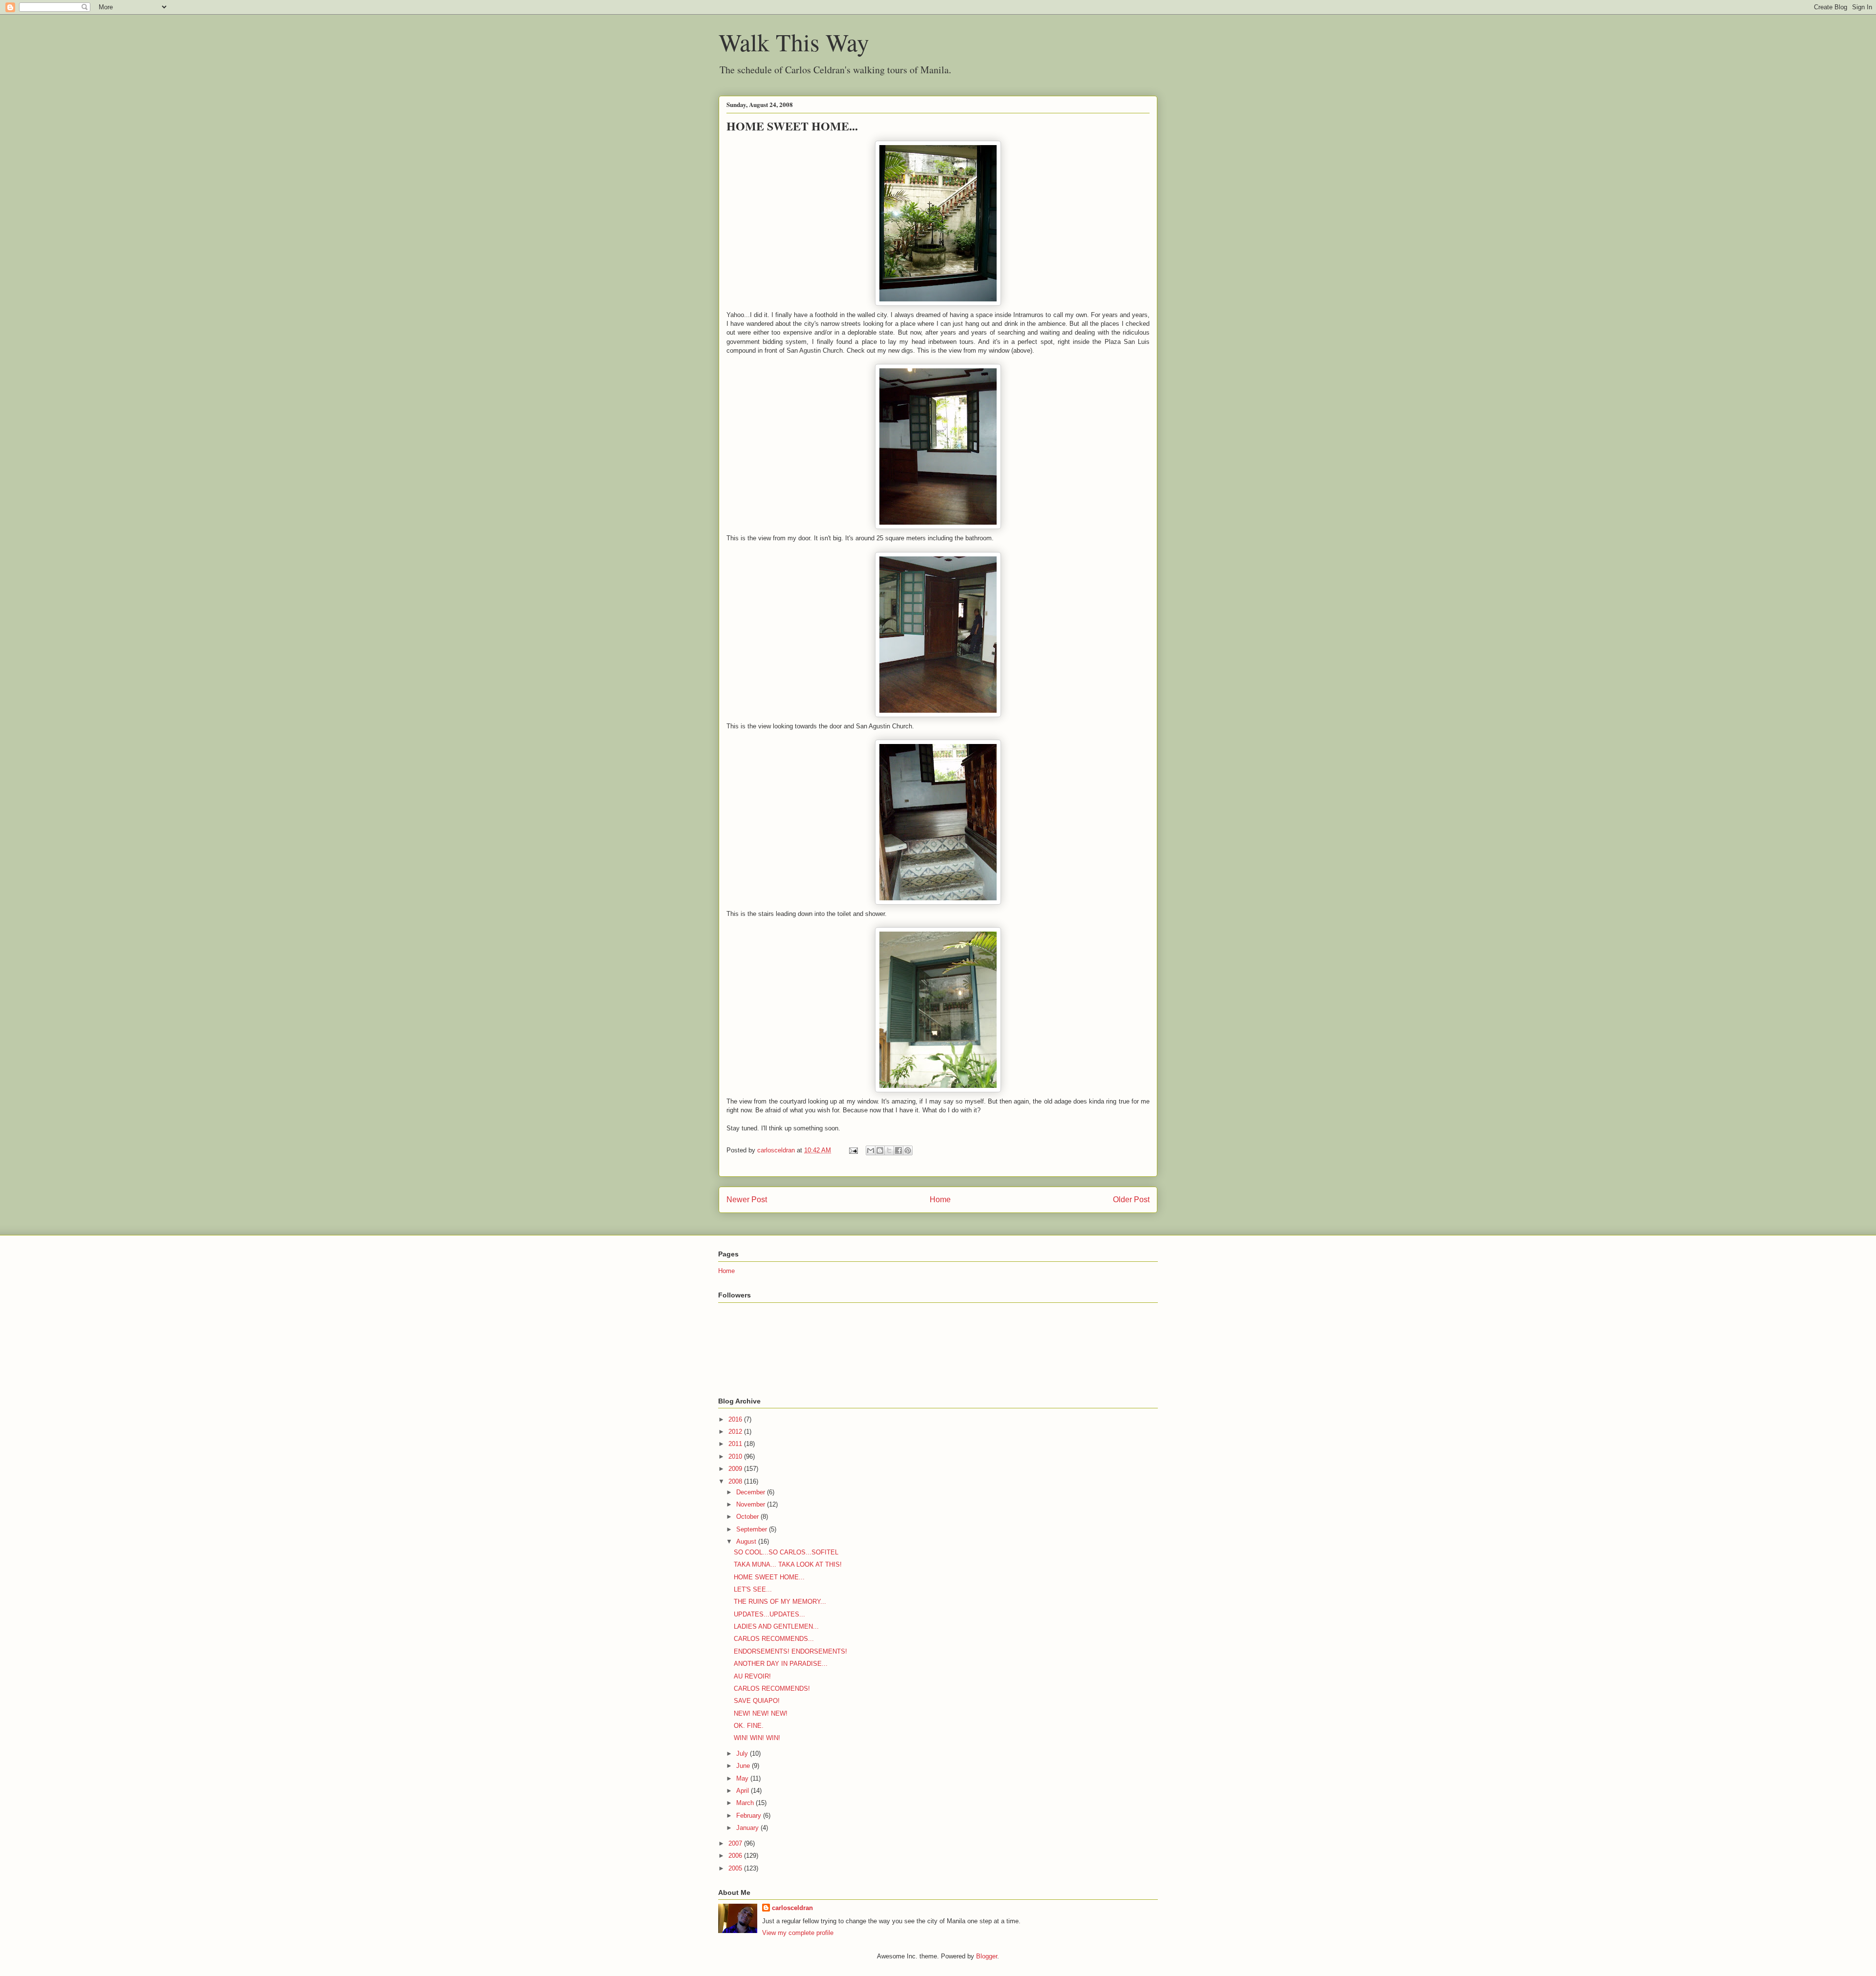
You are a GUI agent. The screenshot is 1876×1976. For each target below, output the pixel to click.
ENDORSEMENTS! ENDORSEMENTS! (790, 1651)
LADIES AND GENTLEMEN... (776, 1626)
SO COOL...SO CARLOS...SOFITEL (786, 1552)
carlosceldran (792, 1908)
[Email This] (871, 1150)
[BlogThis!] (880, 1150)
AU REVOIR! (752, 1676)
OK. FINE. (749, 1726)
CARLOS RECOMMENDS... (774, 1639)
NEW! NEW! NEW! (761, 1713)
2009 (736, 1469)
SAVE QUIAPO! (757, 1701)
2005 (736, 1868)
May (743, 1778)
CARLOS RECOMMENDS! (772, 1689)
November (752, 1504)
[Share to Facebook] (898, 1150)
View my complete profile (798, 1933)
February (750, 1816)
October (748, 1517)
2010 (736, 1456)
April (744, 1791)
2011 (736, 1444)
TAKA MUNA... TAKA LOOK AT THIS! (788, 1564)
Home (940, 1200)
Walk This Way (794, 42)
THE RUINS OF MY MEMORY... (780, 1602)
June (744, 1766)
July (743, 1753)
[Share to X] (889, 1150)
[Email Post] (853, 1150)
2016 (736, 1419)
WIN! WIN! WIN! (757, 1738)
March (746, 1803)
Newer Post (747, 1200)
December (752, 1492)
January (748, 1828)
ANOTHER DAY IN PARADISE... (781, 1664)
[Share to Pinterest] (908, 1150)
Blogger (987, 1956)
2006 (736, 1856)
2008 (736, 1481)
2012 (736, 1432)
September (753, 1529)
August (747, 1541)
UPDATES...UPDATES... (769, 1614)
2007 (736, 1843)
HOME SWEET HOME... (769, 1577)
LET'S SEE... (753, 1589)
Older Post (1131, 1200)
